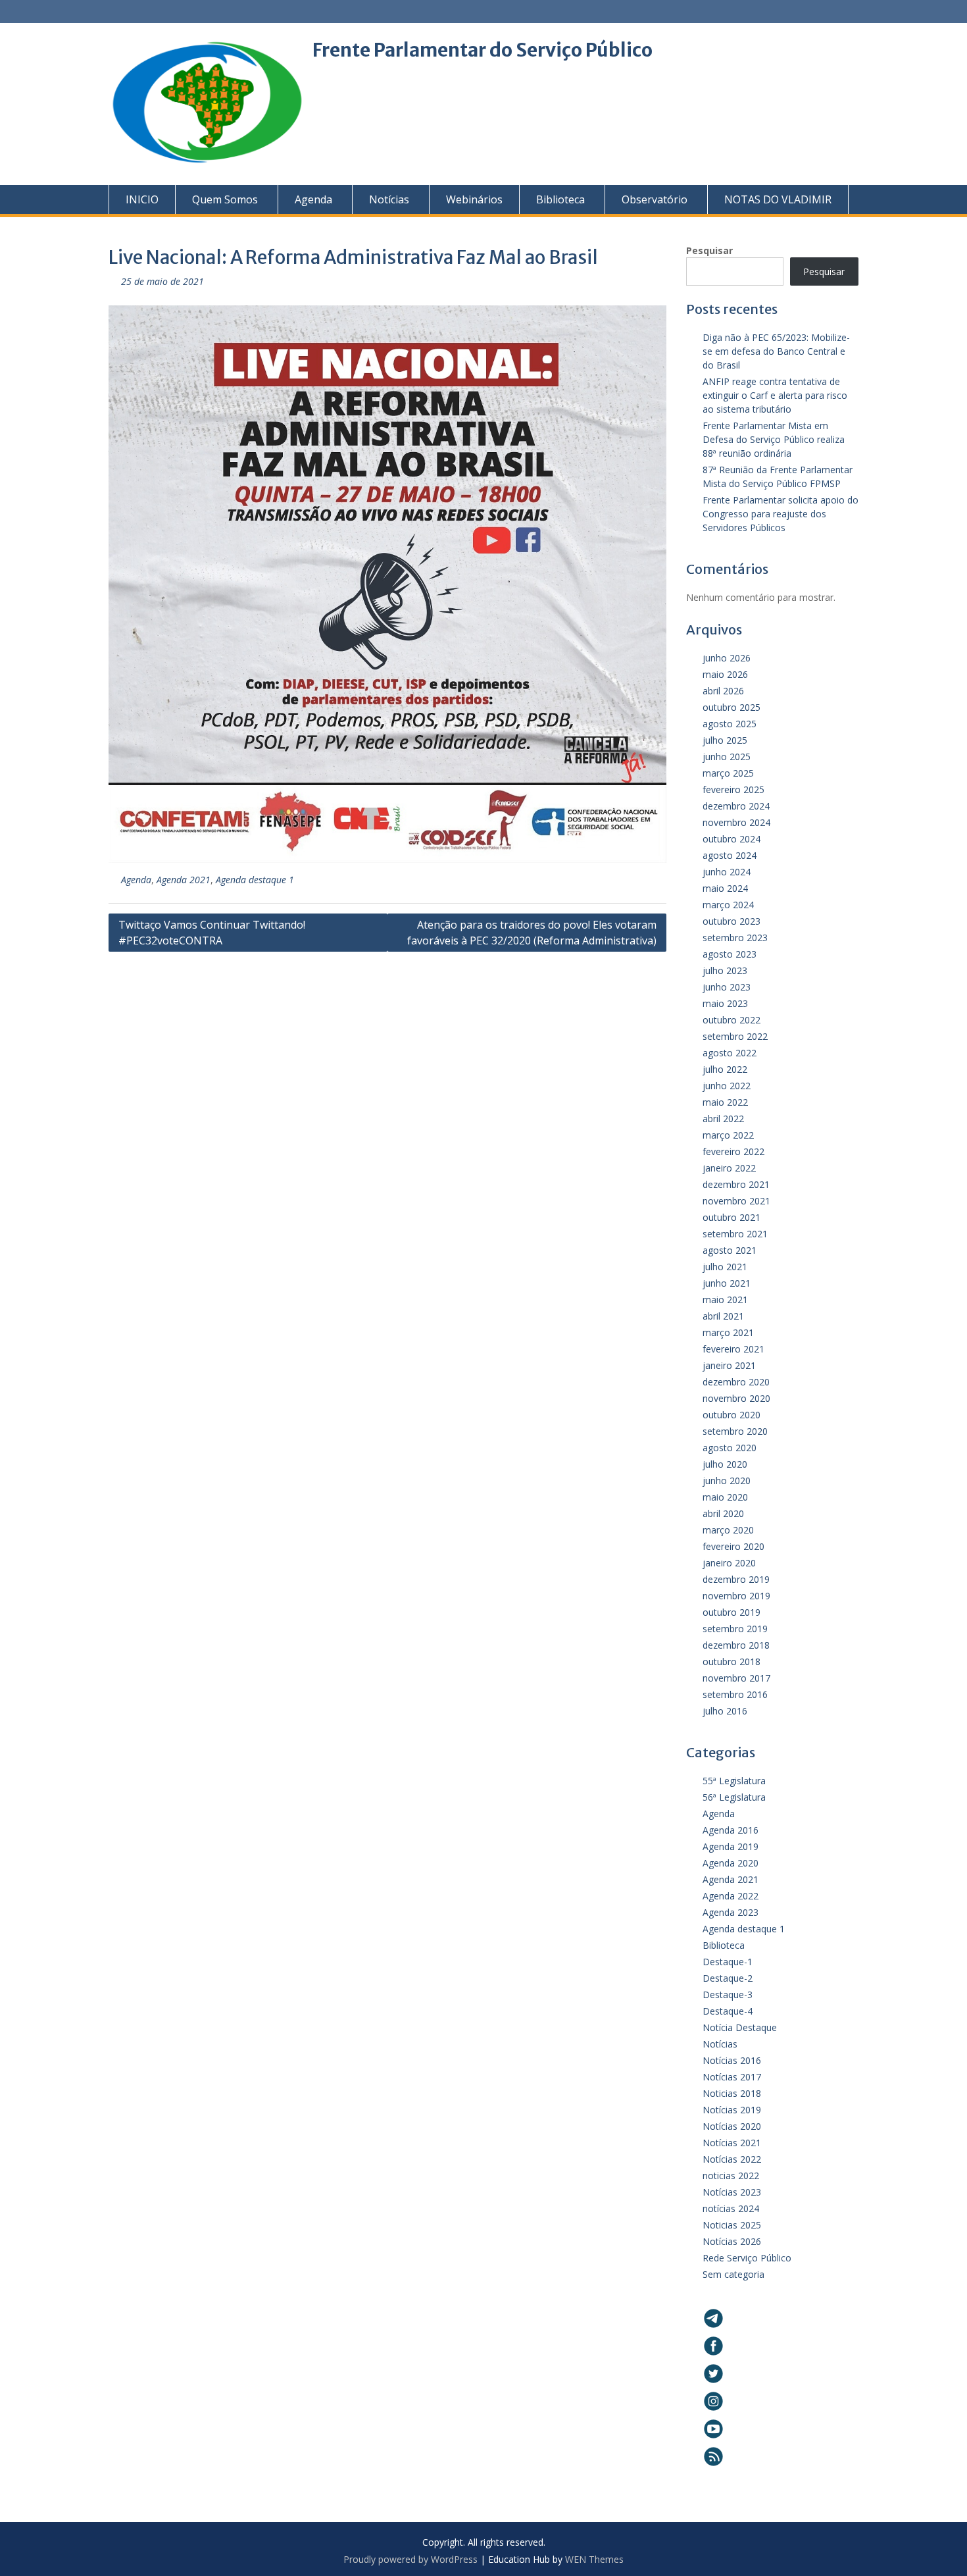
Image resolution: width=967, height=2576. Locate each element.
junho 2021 (727, 1283)
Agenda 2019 (731, 1846)
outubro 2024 (731, 839)
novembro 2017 (736, 1678)
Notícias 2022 (732, 2159)
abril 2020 (723, 1513)
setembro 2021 (735, 1234)
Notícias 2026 (732, 2241)
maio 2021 (725, 1300)
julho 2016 (725, 1711)
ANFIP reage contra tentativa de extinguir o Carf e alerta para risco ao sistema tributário (775, 395)
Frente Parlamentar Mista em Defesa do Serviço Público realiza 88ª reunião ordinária (774, 439)
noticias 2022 (731, 2176)
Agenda (313, 199)
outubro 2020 (731, 1415)
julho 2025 (725, 740)
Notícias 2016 (732, 2060)
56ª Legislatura (734, 1797)
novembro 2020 (736, 1398)
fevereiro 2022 (733, 1151)
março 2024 (728, 905)
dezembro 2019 (736, 1579)
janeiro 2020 (729, 1563)
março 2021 (728, 1332)
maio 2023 (725, 1003)
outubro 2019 (731, 1612)
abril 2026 (723, 691)
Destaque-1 (728, 1962)
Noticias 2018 (732, 2093)
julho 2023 (725, 970)
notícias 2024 (731, 2208)
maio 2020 (725, 1497)
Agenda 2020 (731, 1863)
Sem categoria (733, 2274)
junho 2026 (727, 658)
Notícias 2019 (732, 2110)
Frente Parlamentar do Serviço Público (483, 50)
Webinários (474, 199)
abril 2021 (723, 1316)
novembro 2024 (736, 822)
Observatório (655, 199)
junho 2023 (727, 987)
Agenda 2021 (184, 880)
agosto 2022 (730, 1053)
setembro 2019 (735, 1629)
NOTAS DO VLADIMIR (778, 199)
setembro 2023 (735, 938)
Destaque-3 (728, 1995)
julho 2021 (725, 1267)
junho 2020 (727, 1481)
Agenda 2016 (731, 1830)
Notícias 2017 (732, 2077)
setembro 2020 (735, 1431)
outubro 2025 (731, 707)
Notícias (389, 199)
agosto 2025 (730, 724)
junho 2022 (727, 1086)
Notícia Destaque (740, 2027)
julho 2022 (725, 1069)
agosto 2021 (730, 1250)
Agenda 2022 (731, 1896)
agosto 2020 (730, 1448)
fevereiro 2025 (733, 789)
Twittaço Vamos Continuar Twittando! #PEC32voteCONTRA (212, 933)
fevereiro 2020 (733, 1546)
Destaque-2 (728, 1978)
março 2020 (728, 1530)
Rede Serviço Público (747, 2258)
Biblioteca (560, 199)
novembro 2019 (736, 1596)
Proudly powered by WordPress (410, 2559)
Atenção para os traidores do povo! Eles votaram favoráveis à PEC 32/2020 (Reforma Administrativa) (532, 933)
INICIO (142, 199)
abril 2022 (723, 1119)
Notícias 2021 (732, 2143)
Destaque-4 (728, 2011)
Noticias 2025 (732, 2225)
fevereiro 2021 (733, 1349)
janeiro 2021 (729, 1365)
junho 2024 (727, 872)
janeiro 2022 (729, 1168)
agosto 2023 (730, 954)
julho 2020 (725, 1464)
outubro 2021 (731, 1217)
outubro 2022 (731, 1020)
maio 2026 (725, 674)
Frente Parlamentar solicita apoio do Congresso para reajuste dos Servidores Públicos (781, 514)
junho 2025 (727, 757)
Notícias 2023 (732, 2192)
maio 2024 (725, 888)
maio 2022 (725, 1102)
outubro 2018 (731, 1662)
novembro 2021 (736, 1201)
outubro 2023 (731, 921)
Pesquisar (709, 250)
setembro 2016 (735, 1694)
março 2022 (728, 1135)
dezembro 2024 (736, 806)
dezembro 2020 (736, 1382)
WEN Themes (594, 2559)
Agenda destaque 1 (255, 880)
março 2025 (728, 773)
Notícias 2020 (732, 2126)
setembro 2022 (735, 1036)
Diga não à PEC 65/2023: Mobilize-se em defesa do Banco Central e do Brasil (776, 351)
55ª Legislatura (734, 1781)
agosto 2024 (730, 855)
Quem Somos (225, 199)
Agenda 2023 (731, 1912)
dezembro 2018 (736, 1645)
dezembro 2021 (736, 1184)
